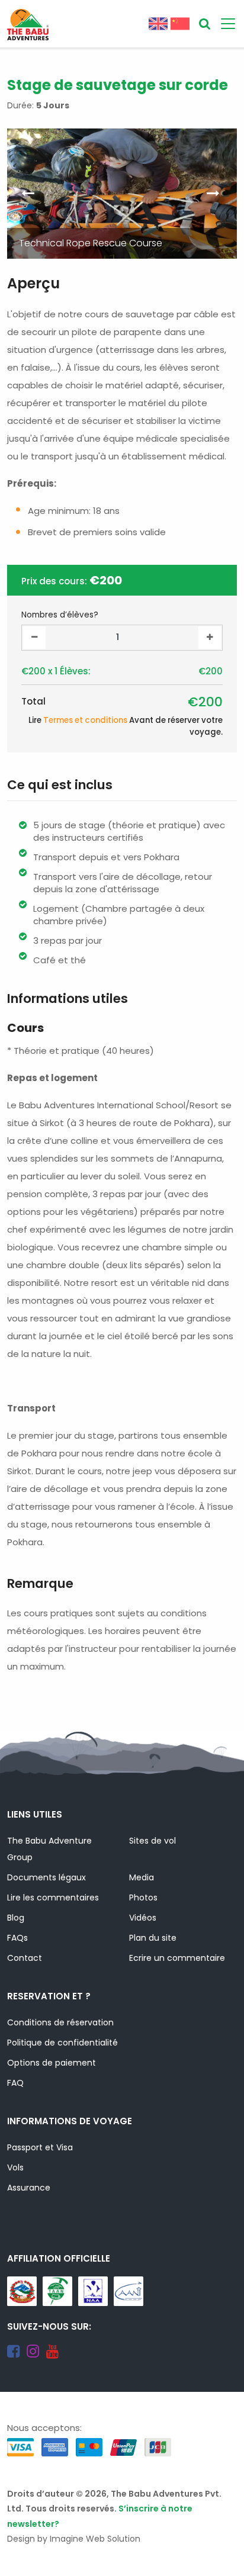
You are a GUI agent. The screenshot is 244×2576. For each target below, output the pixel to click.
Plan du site (153, 1938)
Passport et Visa (40, 2147)
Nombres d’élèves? (60, 615)
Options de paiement (52, 2063)
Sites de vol (152, 1841)
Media (142, 1877)
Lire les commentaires (53, 1898)
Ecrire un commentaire (177, 1958)
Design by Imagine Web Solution (74, 2539)
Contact (25, 1958)
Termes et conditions (85, 720)
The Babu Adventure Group (49, 1849)
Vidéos (143, 1918)
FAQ (15, 2083)
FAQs (17, 1938)
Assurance (29, 2188)
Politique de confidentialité (62, 2043)
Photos (143, 1898)
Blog (16, 1918)
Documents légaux (46, 1877)
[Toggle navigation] (228, 24)
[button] (215, 194)
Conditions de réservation (60, 2022)
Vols (15, 2167)
